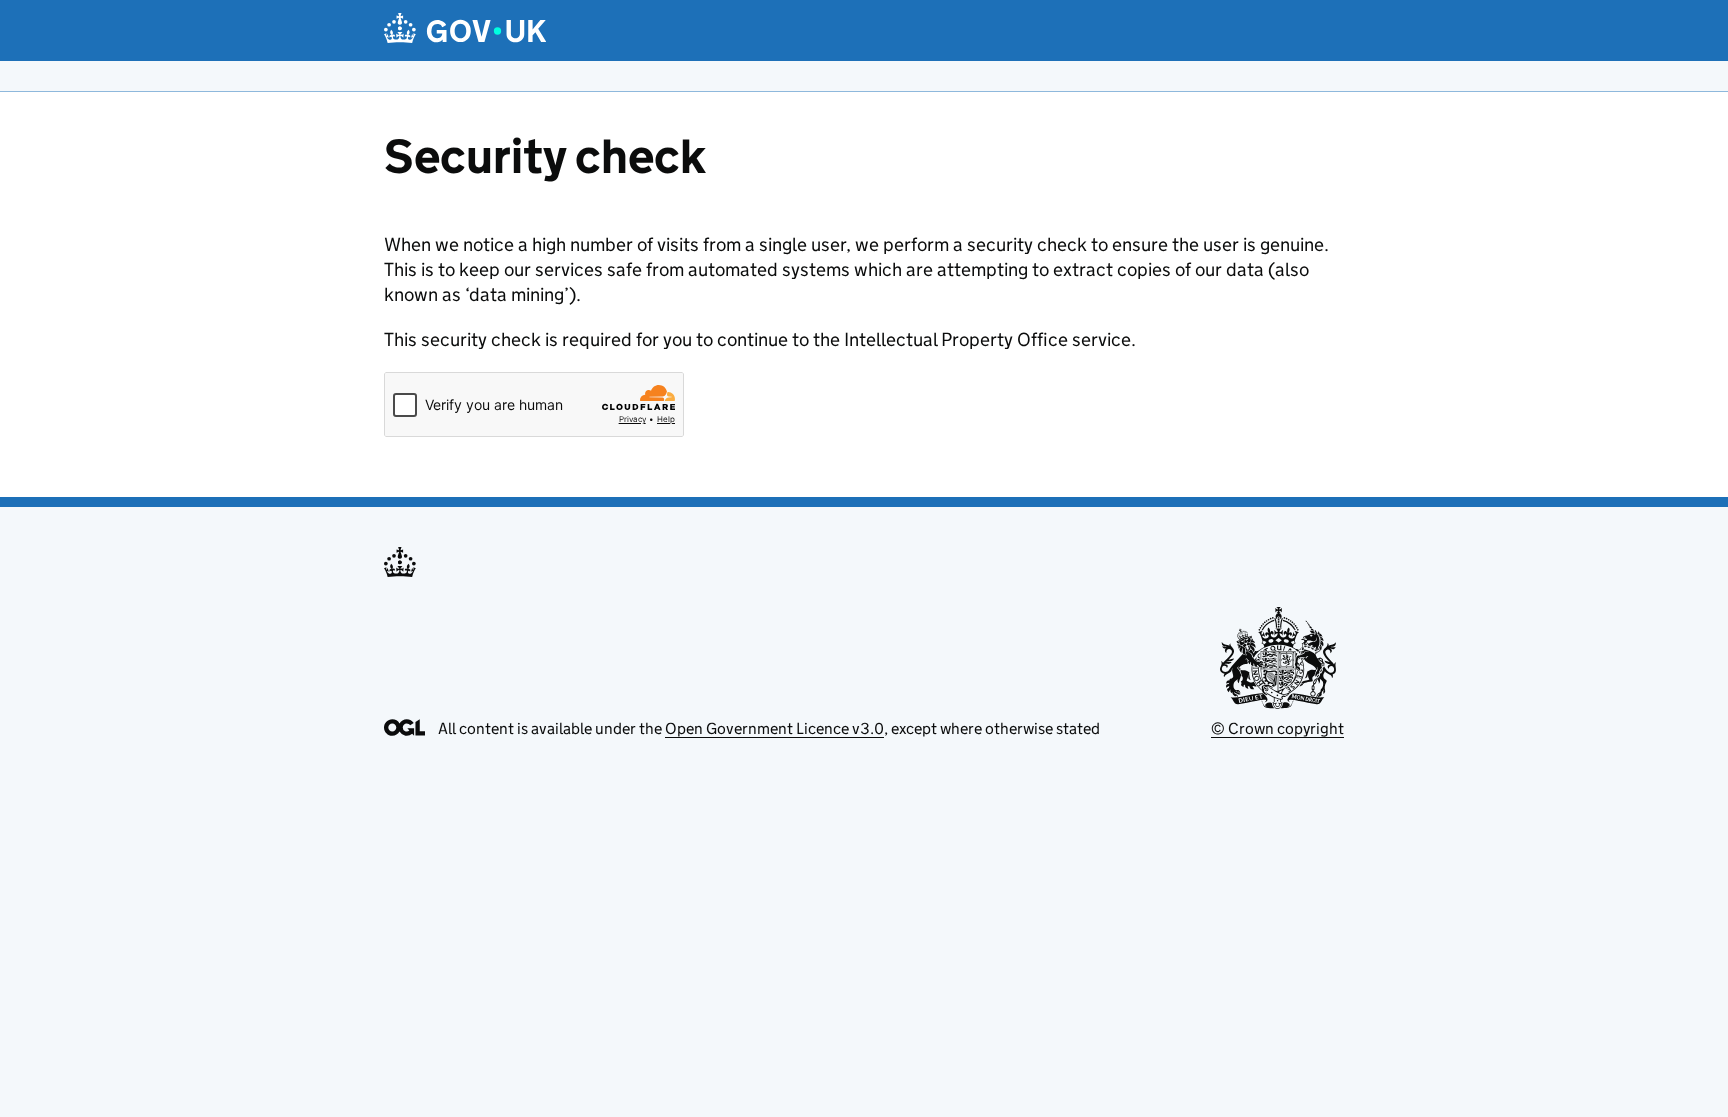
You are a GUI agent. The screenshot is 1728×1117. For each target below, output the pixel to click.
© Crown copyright (1277, 728)
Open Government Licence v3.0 (774, 728)
